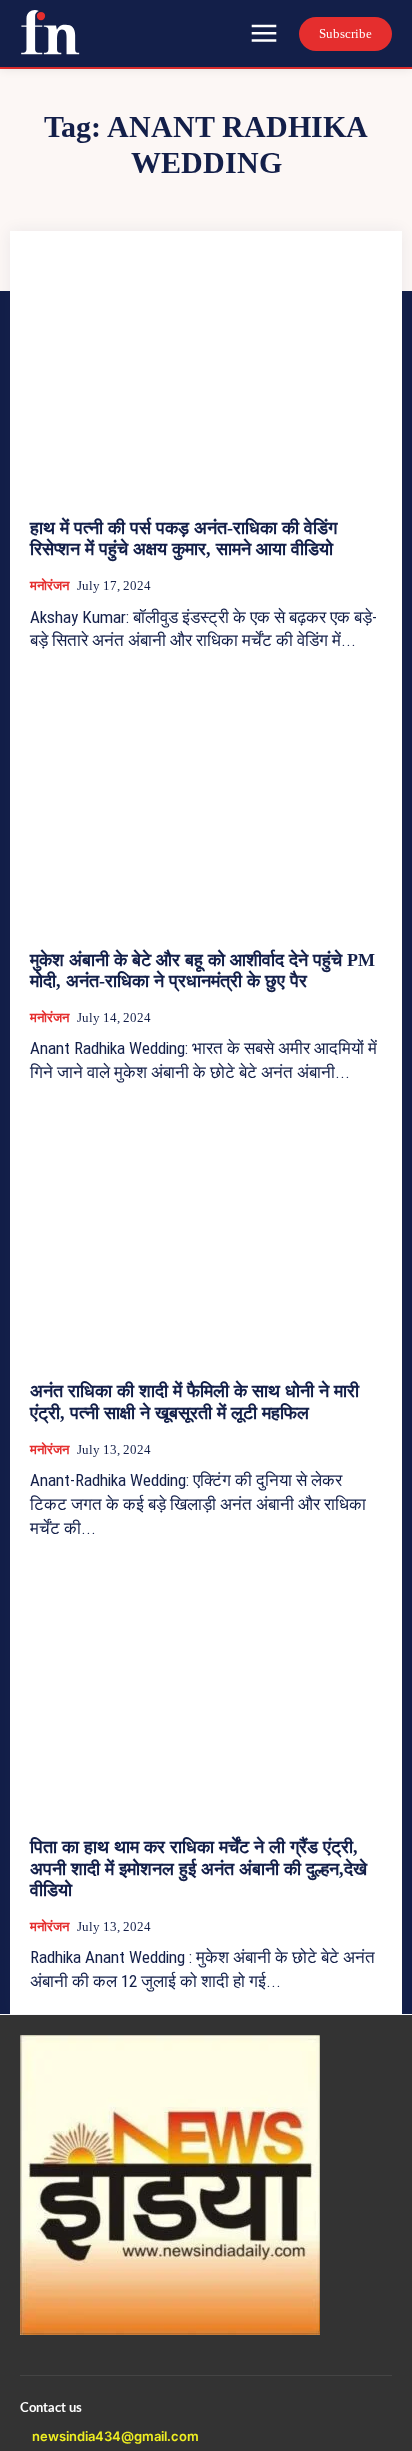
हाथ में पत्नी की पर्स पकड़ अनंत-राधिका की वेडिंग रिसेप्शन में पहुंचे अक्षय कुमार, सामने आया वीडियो (183, 539)
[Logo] (50, 32)
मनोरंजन (49, 585)
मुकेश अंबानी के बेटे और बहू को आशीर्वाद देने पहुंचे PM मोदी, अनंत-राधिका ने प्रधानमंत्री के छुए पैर (202, 971)
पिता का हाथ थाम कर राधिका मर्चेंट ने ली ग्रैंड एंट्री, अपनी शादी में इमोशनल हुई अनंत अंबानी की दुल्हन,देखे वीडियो (198, 1868)
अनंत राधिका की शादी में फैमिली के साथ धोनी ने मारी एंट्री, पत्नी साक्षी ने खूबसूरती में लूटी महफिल (194, 1402)
